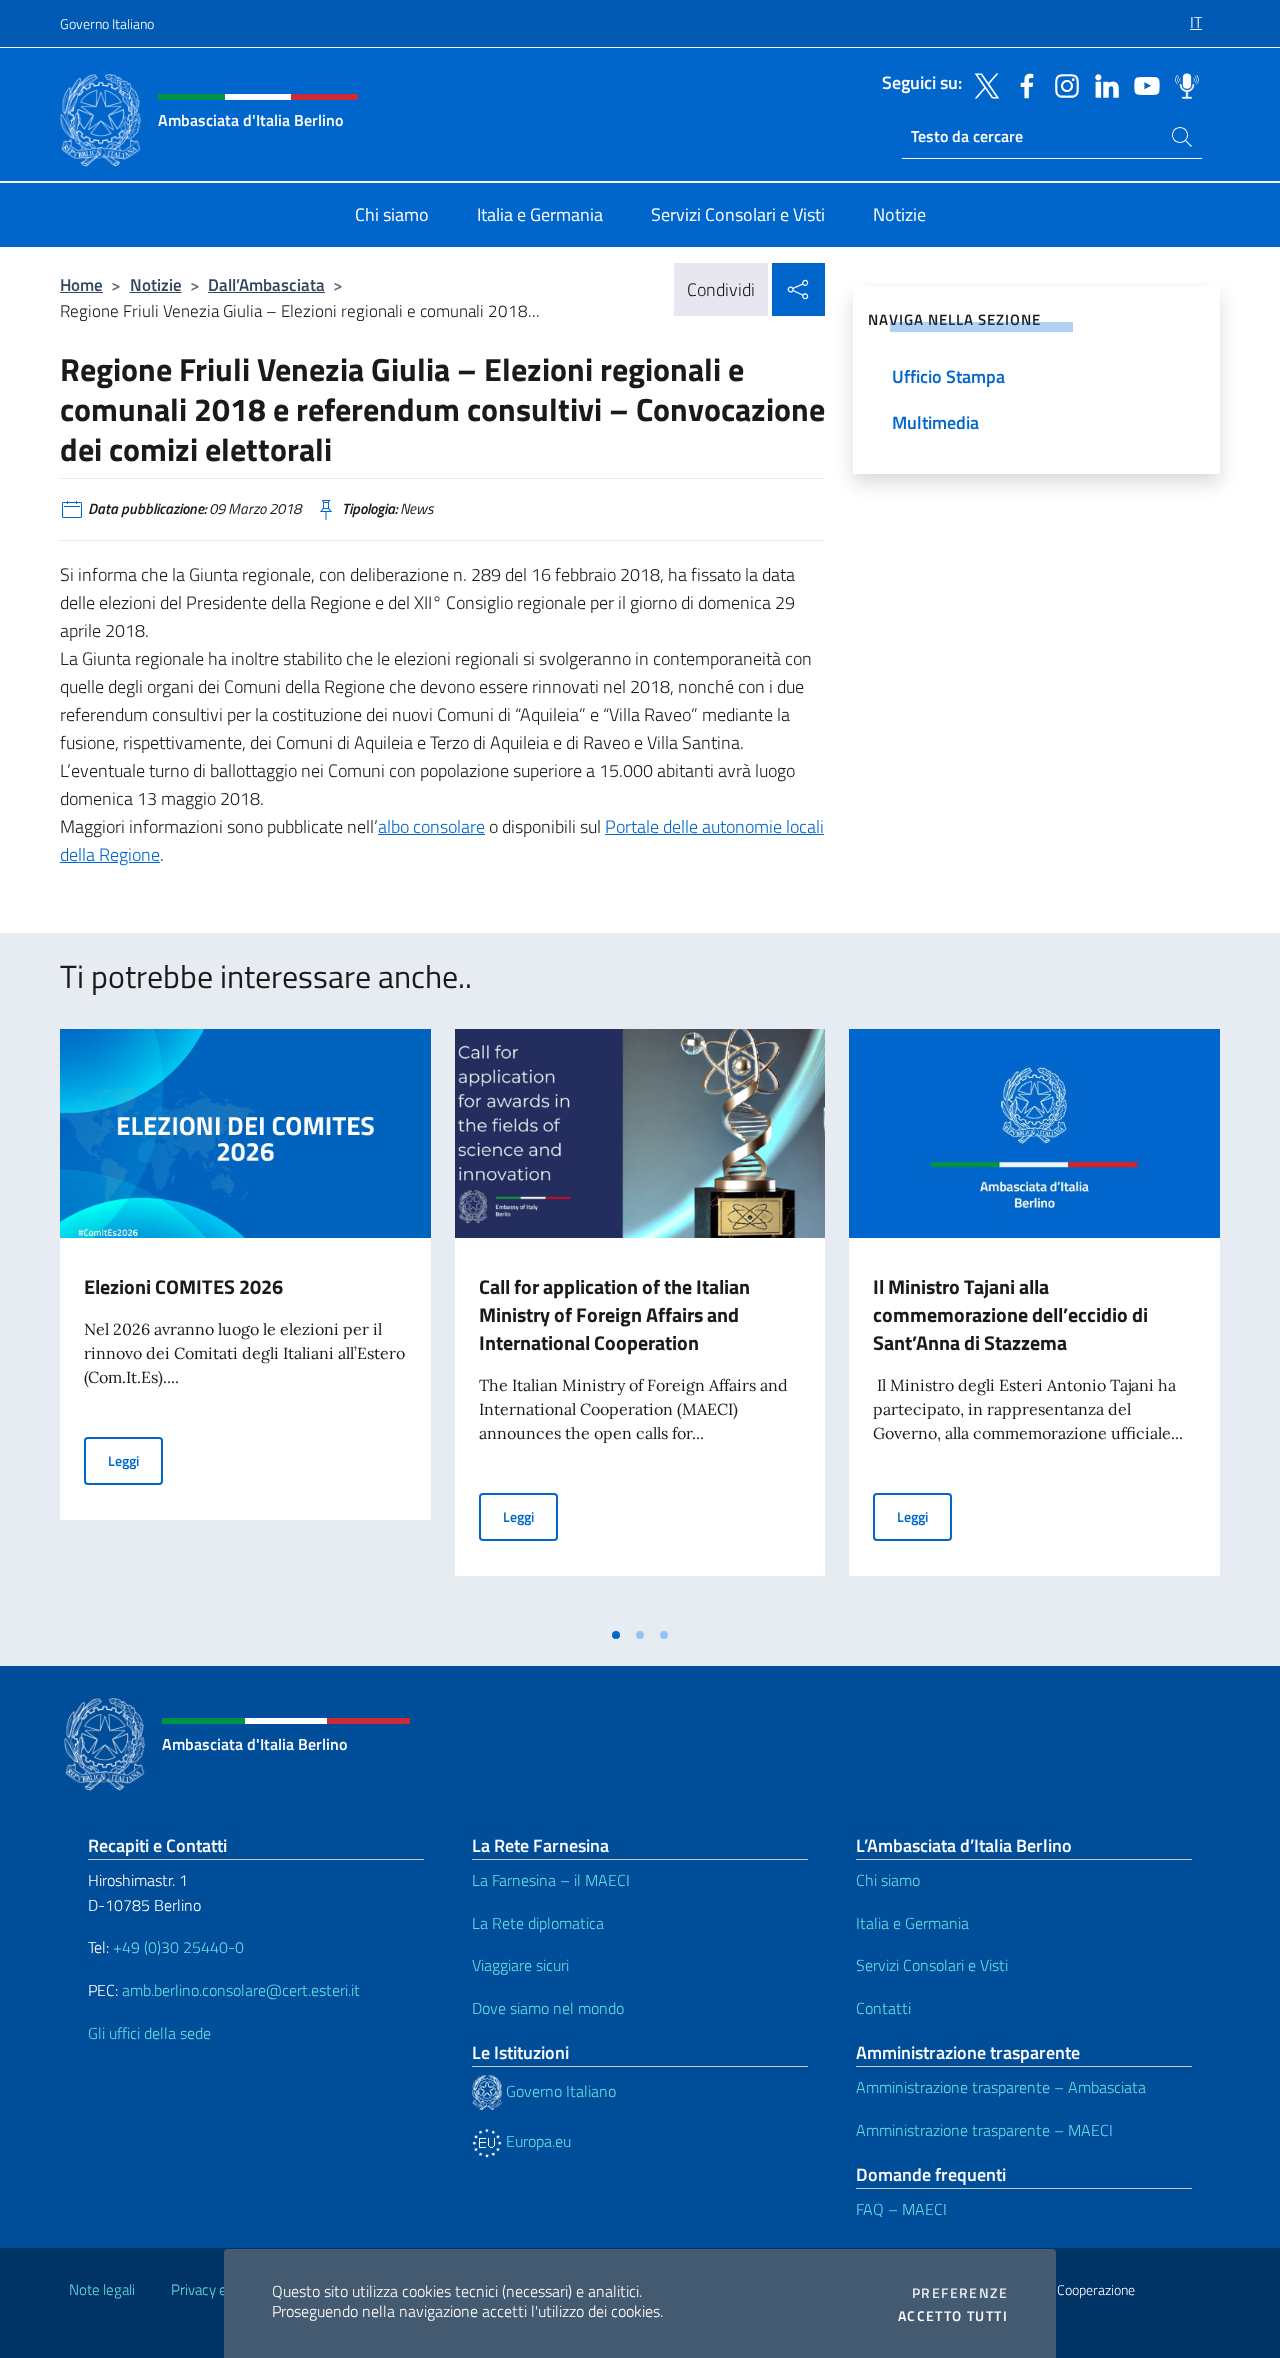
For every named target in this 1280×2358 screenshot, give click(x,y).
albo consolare (431, 826)
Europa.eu (536, 2141)
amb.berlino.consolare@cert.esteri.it (241, 1990)
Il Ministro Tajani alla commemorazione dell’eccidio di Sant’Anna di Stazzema (1010, 1314)
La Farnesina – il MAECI (551, 1880)
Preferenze (960, 2293)
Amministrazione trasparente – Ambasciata (1001, 2087)
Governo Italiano (107, 23)
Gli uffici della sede (149, 2033)
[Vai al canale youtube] (1142, 84)
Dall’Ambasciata (266, 284)
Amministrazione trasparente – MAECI (984, 2130)
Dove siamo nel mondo (548, 2008)
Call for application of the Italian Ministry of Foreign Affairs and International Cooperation (614, 1314)
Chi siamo (888, 1880)
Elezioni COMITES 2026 (183, 1286)
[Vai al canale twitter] (982, 84)
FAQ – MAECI (901, 2209)
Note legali (102, 2289)
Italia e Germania (912, 1923)
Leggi (135, 1460)
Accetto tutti (953, 2316)
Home (81, 284)
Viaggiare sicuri (520, 1965)
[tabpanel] (245, 1322)
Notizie (156, 284)
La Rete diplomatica (538, 1923)
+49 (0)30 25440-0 (178, 1947)
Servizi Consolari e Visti (932, 1965)
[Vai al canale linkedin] (1102, 84)
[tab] (616, 1635)
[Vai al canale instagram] (1062, 84)
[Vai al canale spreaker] (1182, 84)
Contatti (883, 2008)
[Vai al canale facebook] (1022, 84)
